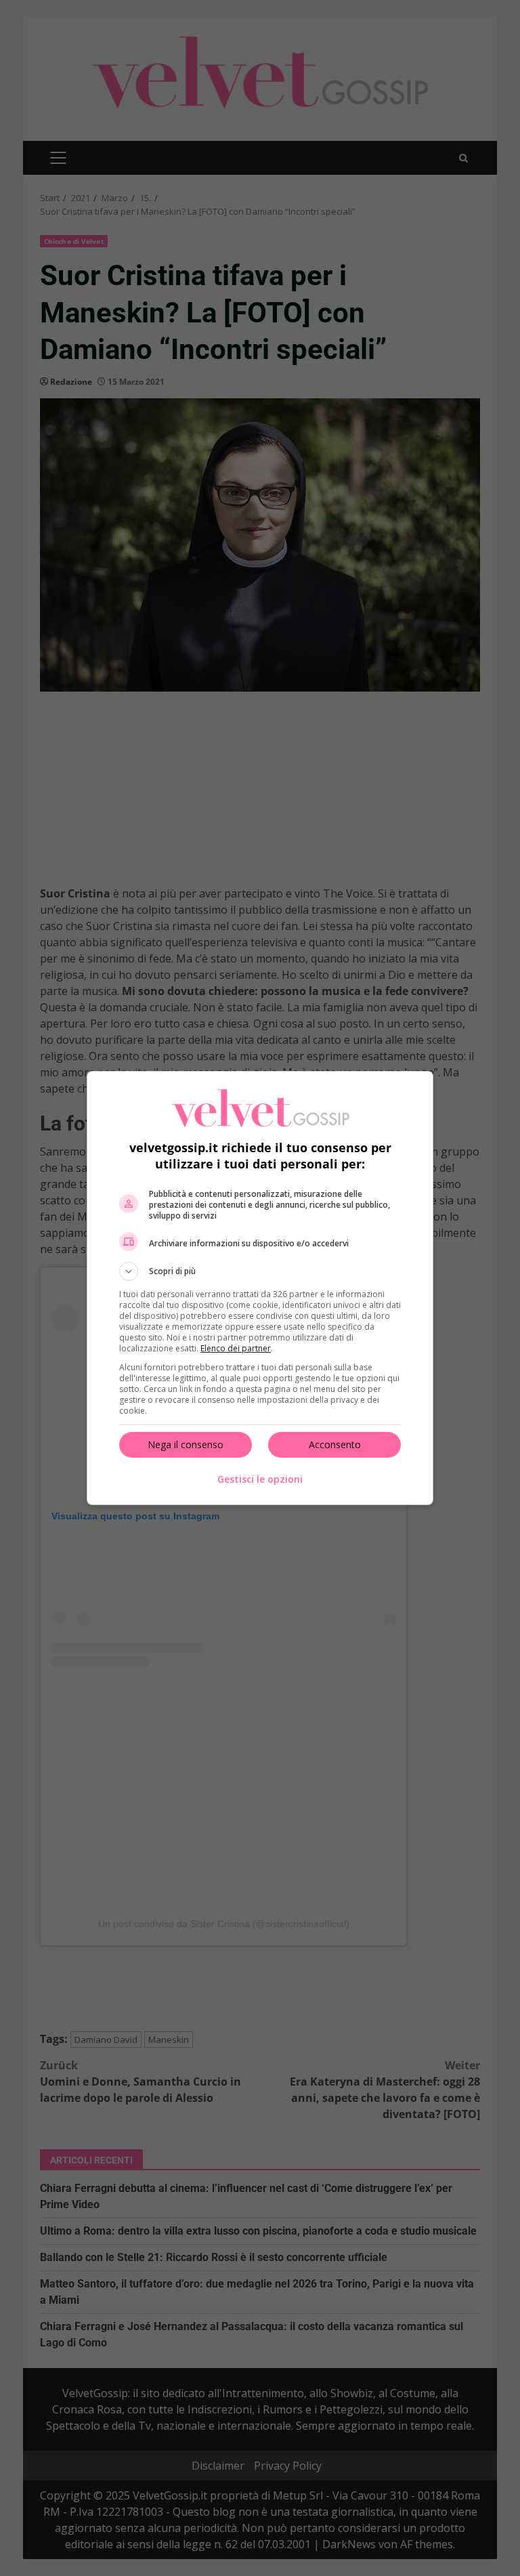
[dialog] (260, 1288)
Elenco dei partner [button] (236, 1348)
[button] (260, 1271)
